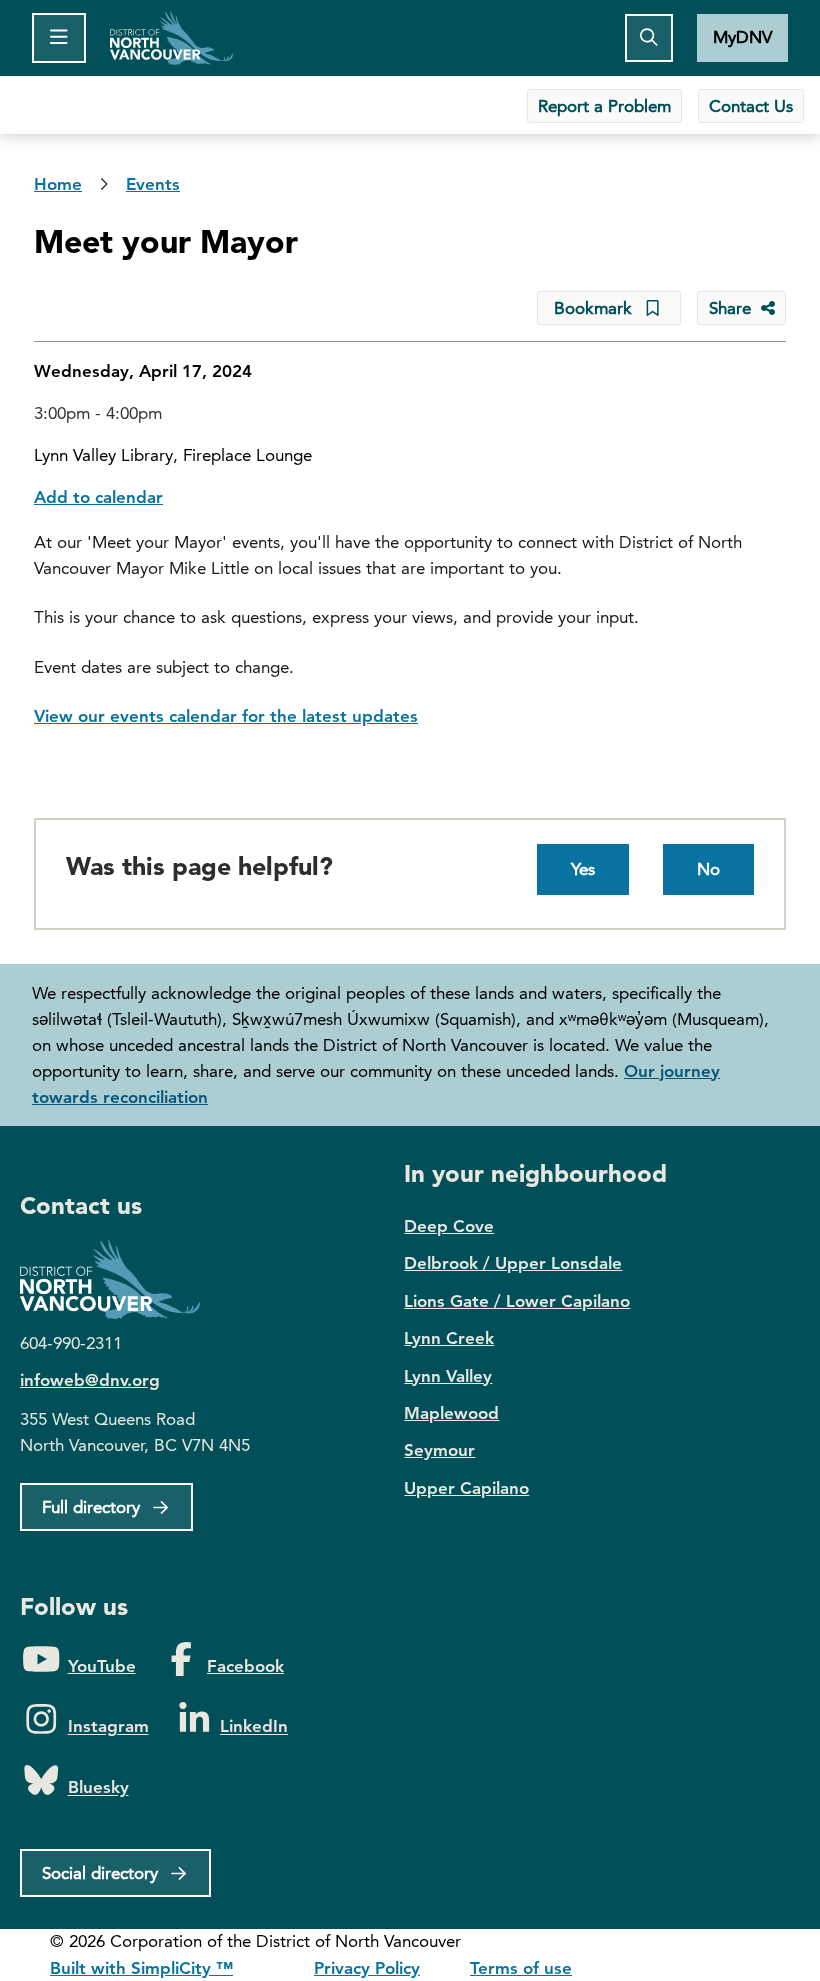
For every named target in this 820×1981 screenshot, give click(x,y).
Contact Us (751, 106)
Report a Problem (604, 106)
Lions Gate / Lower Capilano (517, 1301)
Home (171, 38)
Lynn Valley (448, 1376)
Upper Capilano (466, 1488)
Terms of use (521, 1968)
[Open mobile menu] (59, 38)
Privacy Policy (367, 1968)
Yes (583, 869)
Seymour (439, 1450)
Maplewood (451, 1413)
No (708, 869)
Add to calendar (98, 497)
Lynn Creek (449, 1338)
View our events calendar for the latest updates (226, 716)
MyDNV (742, 37)
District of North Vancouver (120, 1279)
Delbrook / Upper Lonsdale (513, 1263)
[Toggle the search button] (649, 38)
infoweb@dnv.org (90, 1380)
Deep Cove (449, 1226)
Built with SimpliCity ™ (141, 1968)
